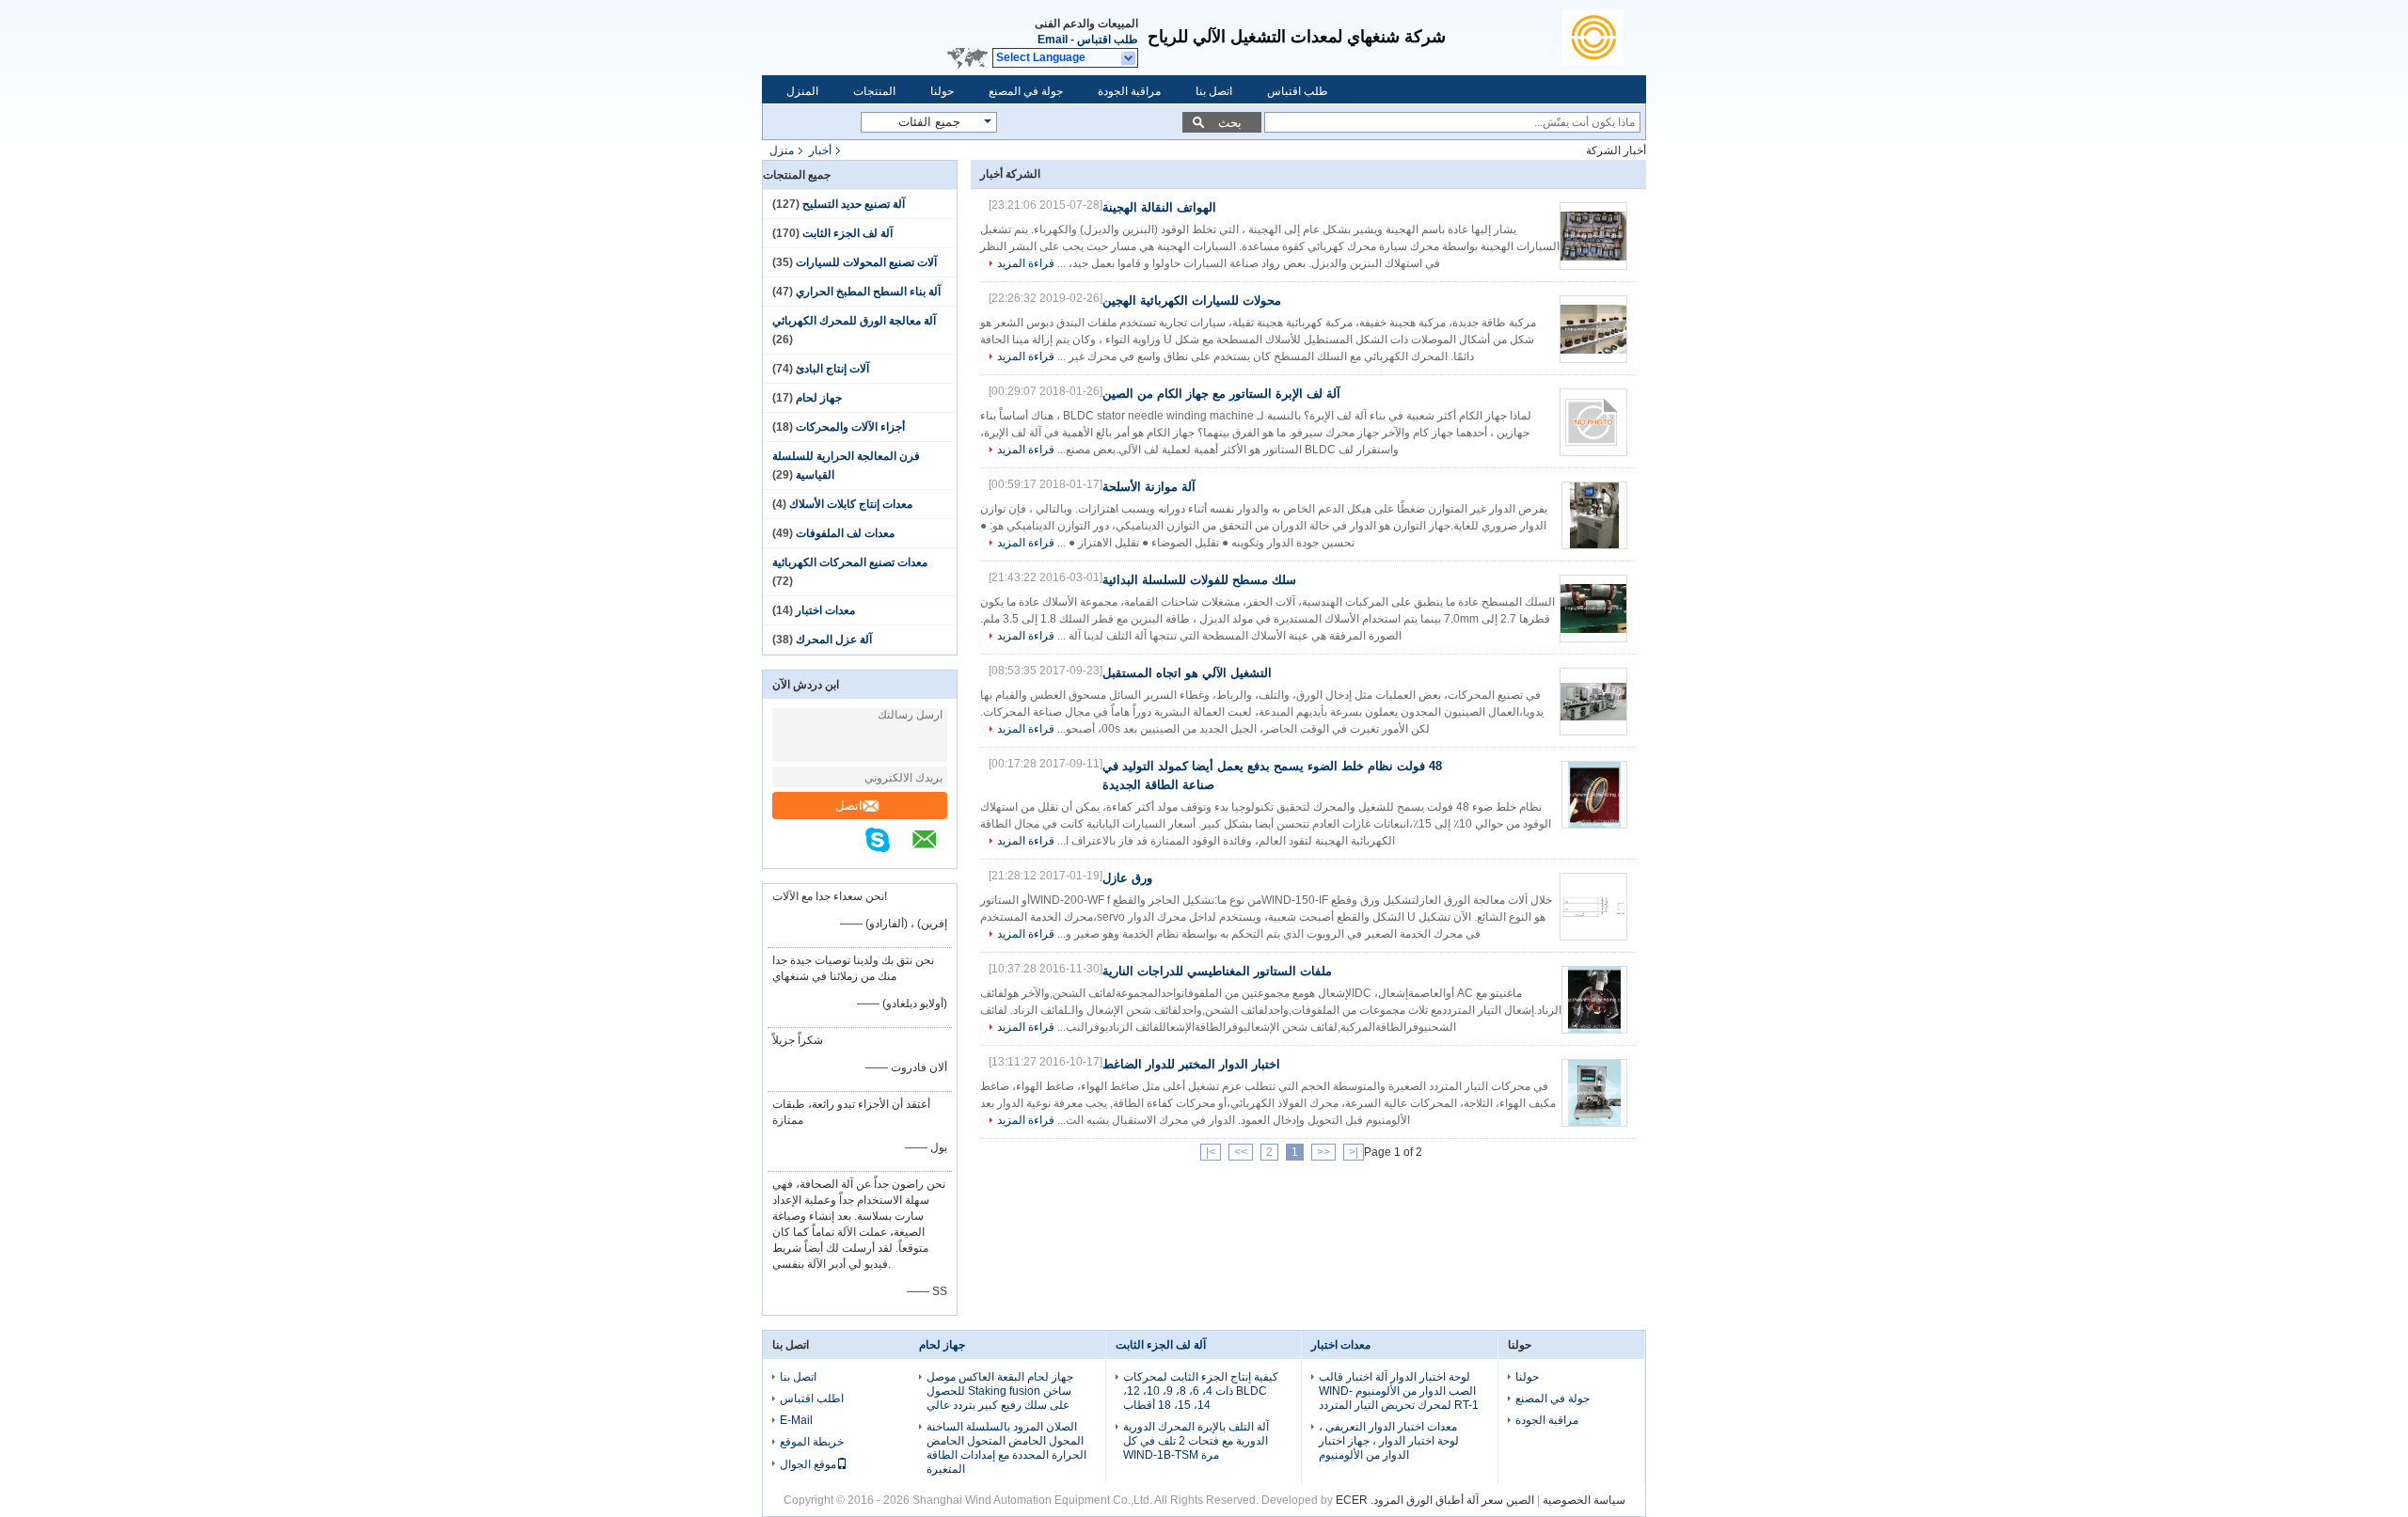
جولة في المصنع (1026, 91)
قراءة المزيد (1026, 263)
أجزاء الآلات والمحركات (850, 427)
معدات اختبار (825, 610)
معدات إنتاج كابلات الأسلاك (851, 504)
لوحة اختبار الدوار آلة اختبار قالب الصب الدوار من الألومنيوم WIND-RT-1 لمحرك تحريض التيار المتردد (1399, 1391)
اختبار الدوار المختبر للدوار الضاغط (1191, 1064)
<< (1323, 1152)
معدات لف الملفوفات (845, 533)
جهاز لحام (819, 398)
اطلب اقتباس (812, 1398)
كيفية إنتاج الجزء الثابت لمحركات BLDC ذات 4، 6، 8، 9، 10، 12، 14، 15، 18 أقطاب (1201, 1391)
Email (1053, 40)
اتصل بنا (1214, 91)
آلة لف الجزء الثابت (848, 233)
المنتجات (874, 91)
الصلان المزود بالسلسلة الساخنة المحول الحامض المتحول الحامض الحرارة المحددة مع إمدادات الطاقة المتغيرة (1006, 1448)
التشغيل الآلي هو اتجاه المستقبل (1187, 673)
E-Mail (796, 1420)
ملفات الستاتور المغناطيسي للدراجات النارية (1217, 971)
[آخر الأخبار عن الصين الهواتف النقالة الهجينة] (1593, 236)
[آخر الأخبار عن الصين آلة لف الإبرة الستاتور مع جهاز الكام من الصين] (1593, 422)
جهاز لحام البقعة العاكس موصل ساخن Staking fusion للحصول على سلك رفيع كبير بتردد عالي (1000, 1391)
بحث (1230, 123)
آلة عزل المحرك (834, 640)
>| (1211, 1152)
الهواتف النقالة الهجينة (1159, 207)
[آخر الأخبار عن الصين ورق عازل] (1593, 907)
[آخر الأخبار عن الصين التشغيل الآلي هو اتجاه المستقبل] (1593, 702)
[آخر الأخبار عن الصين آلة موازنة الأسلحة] (1594, 515)
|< (1354, 1152)
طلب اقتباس (1108, 40)
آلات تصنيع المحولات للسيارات (866, 262)
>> (1241, 1152)
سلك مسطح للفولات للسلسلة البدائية (1199, 580)
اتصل (849, 806)
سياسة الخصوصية (1584, 1500)
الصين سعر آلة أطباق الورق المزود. (1451, 1500)
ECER (1352, 1500)
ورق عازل (1127, 878)
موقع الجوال (808, 1464)
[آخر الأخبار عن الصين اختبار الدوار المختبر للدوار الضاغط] (1594, 1093)
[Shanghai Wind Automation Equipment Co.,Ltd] (1604, 38)
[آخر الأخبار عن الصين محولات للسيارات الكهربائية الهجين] (1593, 329)
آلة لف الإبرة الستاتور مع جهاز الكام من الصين (1221, 394)
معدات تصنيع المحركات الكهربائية (850, 562)
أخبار (820, 150)
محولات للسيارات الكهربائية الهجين (1192, 300)
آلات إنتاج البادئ (832, 369)
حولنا (942, 91)
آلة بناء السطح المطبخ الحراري (868, 292)
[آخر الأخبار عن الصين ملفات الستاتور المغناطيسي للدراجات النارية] (1594, 1000)
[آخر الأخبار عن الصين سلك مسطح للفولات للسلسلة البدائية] (1593, 608)
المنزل (802, 91)
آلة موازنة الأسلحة (1149, 487)
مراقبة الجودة (1129, 91)
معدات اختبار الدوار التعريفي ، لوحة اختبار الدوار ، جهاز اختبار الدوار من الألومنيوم (1389, 1441)
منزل (782, 150)
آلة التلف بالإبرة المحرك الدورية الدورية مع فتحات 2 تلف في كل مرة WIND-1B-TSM (1196, 1441)
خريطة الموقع (812, 1442)
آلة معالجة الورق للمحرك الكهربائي (854, 321)
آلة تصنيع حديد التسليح (854, 204)
